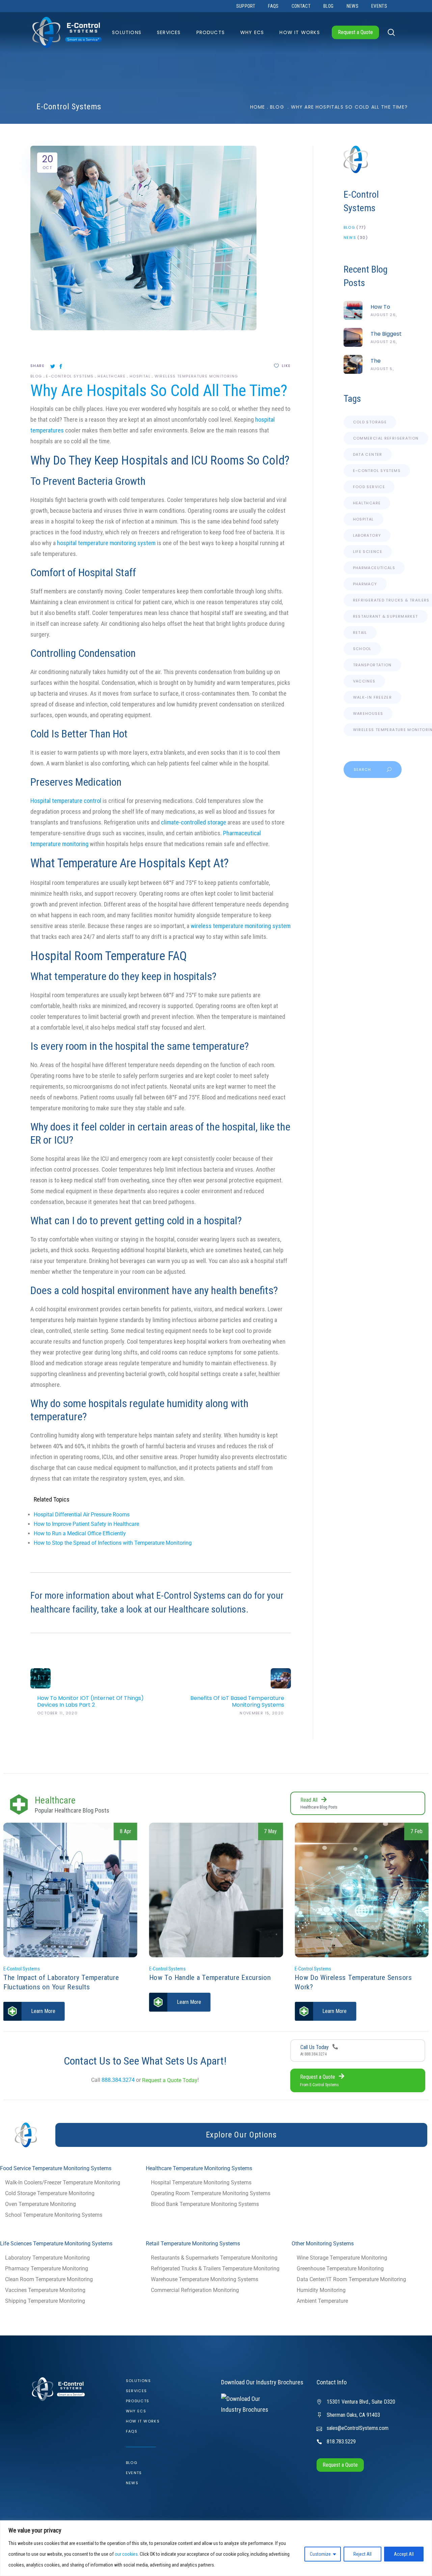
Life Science (368, 552)
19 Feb (415, 1831)
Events (134, 2473)
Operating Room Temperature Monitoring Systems (211, 2193)
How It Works (143, 2421)
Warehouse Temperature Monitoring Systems (205, 2279)
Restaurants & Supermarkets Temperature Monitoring (214, 2258)
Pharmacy (365, 584)
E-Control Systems (70, 376)
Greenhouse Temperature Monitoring (340, 2269)
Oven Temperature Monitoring (40, 2204)
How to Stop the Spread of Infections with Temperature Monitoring (113, 1543)
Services (137, 2391)
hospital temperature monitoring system (106, 543)
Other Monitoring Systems (323, 2244)
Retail (360, 633)
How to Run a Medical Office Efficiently (80, 1533)
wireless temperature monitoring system (241, 926)
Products (138, 2401)
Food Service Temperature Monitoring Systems (56, 2168)
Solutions (138, 2381)
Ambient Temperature (322, 2301)
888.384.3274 (118, 2080)
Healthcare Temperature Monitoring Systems (199, 2168)
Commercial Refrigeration (386, 438)
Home (258, 107)
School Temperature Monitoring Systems (54, 2215)
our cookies (126, 2554)
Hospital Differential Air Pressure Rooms (82, 1515)
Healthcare (112, 376)
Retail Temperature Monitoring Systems (193, 2244)
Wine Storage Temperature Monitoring (342, 2258)
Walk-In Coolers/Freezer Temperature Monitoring (63, 2182)
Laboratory (367, 535)
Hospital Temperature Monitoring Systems (201, 2182)
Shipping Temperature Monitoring (45, 2301)
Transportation (372, 665)
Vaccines (364, 681)
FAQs (132, 2431)
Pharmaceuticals (374, 568)
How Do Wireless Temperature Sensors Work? (208, 1982)
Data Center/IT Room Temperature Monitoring (351, 2279)
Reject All (362, 2554)
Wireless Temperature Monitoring (196, 376)
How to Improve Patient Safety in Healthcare (86, 1524)
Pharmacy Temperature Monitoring (47, 2269)
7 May (125, 1831)
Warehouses (368, 713)
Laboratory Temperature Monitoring (47, 2258)
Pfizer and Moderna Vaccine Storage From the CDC (358, 1957)
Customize (320, 2554)
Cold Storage (370, 422)
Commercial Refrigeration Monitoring (195, 2290)
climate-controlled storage (194, 822)
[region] (216, 2548)
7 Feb (271, 1831)
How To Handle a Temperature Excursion (64, 1978)
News (350, 237)
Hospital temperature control (66, 801)
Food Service (369, 487)
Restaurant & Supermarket (386, 616)
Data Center (368, 454)
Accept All (404, 2554)
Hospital (140, 376)
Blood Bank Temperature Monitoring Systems (205, 2204)
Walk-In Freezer (373, 697)
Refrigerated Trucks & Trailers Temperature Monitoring (215, 2269)
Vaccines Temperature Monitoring (45, 2290)
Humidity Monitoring (321, 2290)
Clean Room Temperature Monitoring (49, 2279)
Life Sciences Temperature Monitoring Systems (56, 2244)
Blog (277, 107)
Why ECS (136, 2411)
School (362, 649)
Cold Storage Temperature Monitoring (50, 2193)
